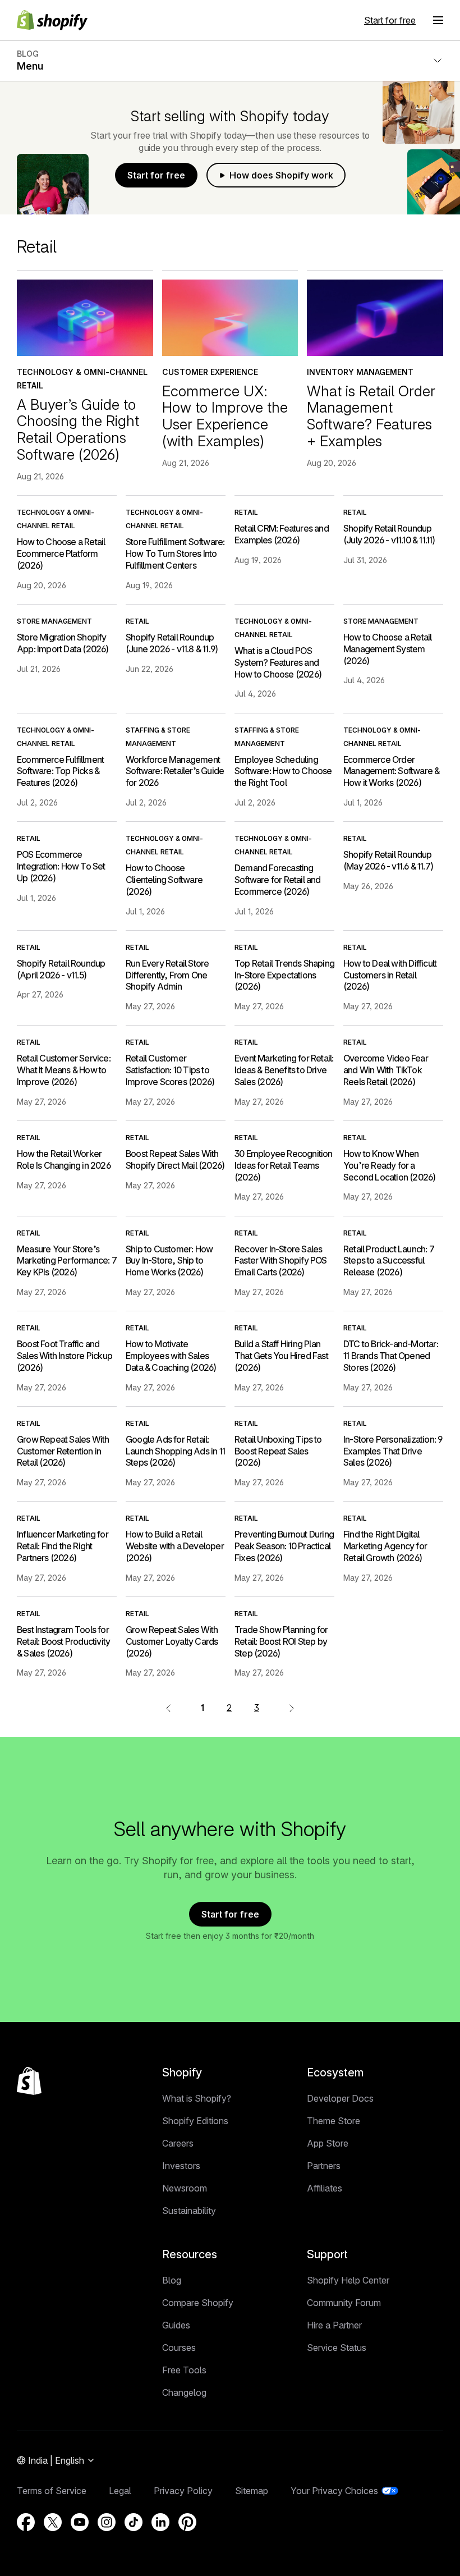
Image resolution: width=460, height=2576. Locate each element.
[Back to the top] (29, 2081)
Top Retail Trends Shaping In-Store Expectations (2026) (284, 975)
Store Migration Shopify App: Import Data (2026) (63, 643)
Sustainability (189, 2211)
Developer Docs (340, 2098)
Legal (120, 2491)
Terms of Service (52, 2491)
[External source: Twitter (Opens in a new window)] (53, 2522)
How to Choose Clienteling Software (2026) (164, 880)
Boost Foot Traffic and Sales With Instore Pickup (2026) (65, 1356)
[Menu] (438, 20)
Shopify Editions (195, 2121)
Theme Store (334, 2121)
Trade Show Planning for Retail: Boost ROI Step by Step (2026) (281, 1641)
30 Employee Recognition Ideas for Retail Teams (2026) (284, 1165)
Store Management (54, 621)
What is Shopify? (197, 2098)
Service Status (337, 2348)
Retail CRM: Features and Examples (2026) (282, 534)
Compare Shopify (198, 2303)
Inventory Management (360, 372)
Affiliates (325, 2188)
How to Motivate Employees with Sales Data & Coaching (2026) (171, 1356)
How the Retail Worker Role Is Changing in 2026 (64, 1159)
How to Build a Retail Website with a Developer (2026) (175, 1546)
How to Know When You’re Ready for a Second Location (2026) (389, 1165)
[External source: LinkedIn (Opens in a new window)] (160, 2522)
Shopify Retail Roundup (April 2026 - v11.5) (61, 969)
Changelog (184, 2392)
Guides (176, 2325)
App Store (328, 2143)
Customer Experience (210, 372)
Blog (172, 2280)
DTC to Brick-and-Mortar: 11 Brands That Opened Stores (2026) (391, 1356)
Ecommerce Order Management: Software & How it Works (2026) (391, 771)
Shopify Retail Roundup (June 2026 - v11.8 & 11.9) (172, 643)
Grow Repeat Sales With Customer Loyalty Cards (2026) (172, 1641)
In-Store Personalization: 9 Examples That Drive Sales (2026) (393, 1451)
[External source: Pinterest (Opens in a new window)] (187, 2522)
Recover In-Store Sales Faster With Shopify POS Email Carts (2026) (281, 1261)
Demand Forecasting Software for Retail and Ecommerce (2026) (278, 880)
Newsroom (185, 2188)
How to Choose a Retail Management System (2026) (387, 649)
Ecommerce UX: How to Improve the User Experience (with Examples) (225, 416)
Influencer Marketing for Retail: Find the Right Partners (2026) (63, 1546)
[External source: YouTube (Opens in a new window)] (80, 2522)
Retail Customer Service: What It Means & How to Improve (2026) (64, 1070)
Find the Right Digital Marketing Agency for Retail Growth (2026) (385, 1546)
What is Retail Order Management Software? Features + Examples (371, 416)
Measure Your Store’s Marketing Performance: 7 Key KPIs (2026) (67, 1261)
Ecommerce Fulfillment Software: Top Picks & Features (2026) (60, 771)
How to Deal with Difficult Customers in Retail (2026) (390, 975)
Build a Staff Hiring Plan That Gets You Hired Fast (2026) (281, 1356)
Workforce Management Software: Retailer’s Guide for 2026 (175, 771)
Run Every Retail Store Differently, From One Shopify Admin (167, 975)
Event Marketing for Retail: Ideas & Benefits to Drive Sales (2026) (284, 1070)
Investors (181, 2166)
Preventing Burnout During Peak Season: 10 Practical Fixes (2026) (284, 1546)
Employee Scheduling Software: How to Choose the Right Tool (283, 771)
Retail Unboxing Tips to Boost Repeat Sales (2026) (278, 1451)
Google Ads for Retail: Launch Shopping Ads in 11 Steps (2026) (175, 1451)
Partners (324, 2166)
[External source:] (292, 1708)
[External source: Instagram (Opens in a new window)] (107, 2522)
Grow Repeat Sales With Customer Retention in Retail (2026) (63, 1451)
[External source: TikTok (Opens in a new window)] (134, 2522)
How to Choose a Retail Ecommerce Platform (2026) (61, 553)
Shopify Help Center (348, 2280)
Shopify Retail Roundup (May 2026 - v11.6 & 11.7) (388, 860)
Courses (179, 2348)
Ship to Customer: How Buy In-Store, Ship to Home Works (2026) (169, 1261)
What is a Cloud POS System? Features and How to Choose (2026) (278, 662)
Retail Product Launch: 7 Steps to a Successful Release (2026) (389, 1261)
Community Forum (344, 2303)
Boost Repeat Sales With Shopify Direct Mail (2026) (175, 1159)
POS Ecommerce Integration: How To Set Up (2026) (61, 866)
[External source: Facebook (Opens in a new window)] (26, 2522)
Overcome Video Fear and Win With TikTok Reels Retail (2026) (386, 1070)
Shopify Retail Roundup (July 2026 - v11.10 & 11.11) (389, 534)
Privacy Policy (183, 2491)
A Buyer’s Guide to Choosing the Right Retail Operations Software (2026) (78, 429)
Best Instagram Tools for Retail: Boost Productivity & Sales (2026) (63, 1641)
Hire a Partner (334, 2325)
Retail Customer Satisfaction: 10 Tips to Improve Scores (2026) (170, 1070)
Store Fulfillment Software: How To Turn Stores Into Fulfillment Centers (175, 553)
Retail (246, 512)
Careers (178, 2143)
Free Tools (184, 2370)
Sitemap (252, 2491)
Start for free (390, 20)
